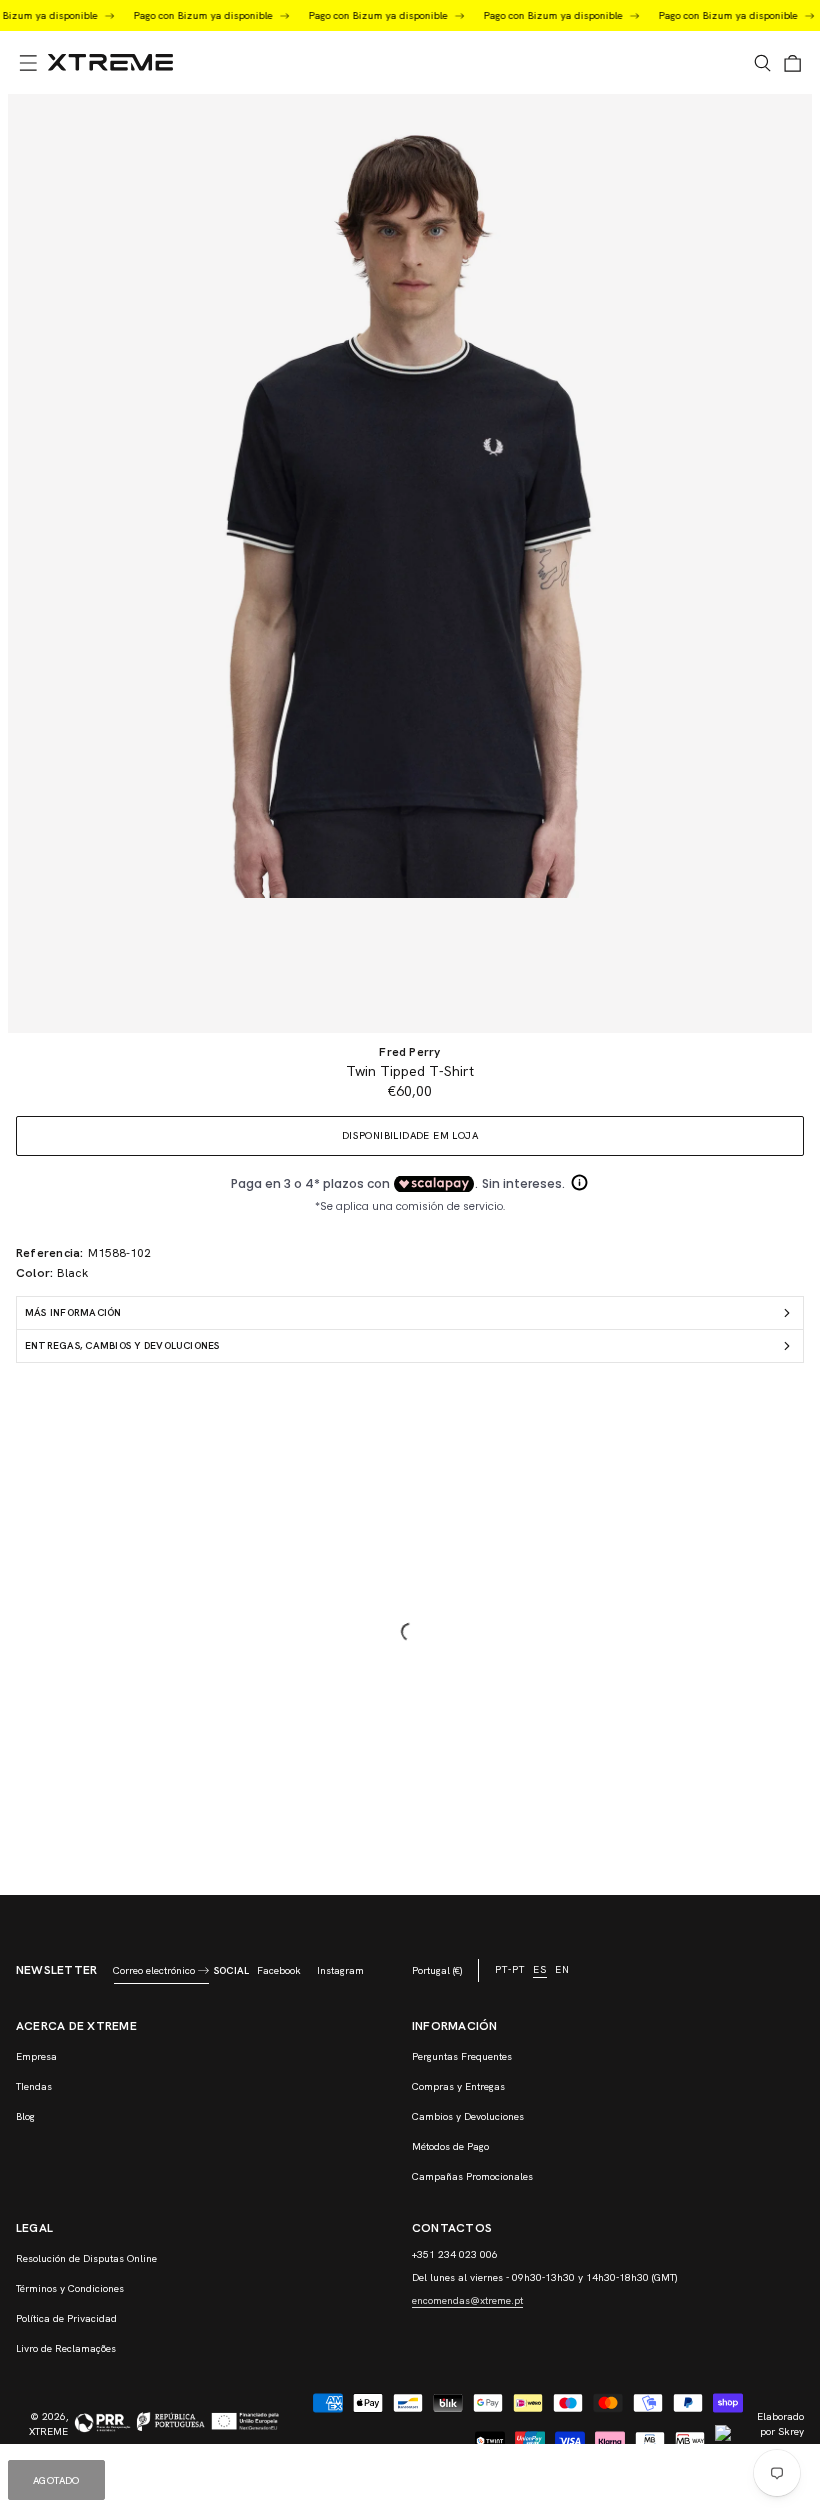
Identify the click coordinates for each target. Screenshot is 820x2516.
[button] (28, 63)
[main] (410, 994)
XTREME (48, 2431)
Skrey (791, 2431)
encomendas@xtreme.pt (467, 2300)
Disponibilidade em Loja (410, 1135)
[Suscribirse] (203, 1970)
